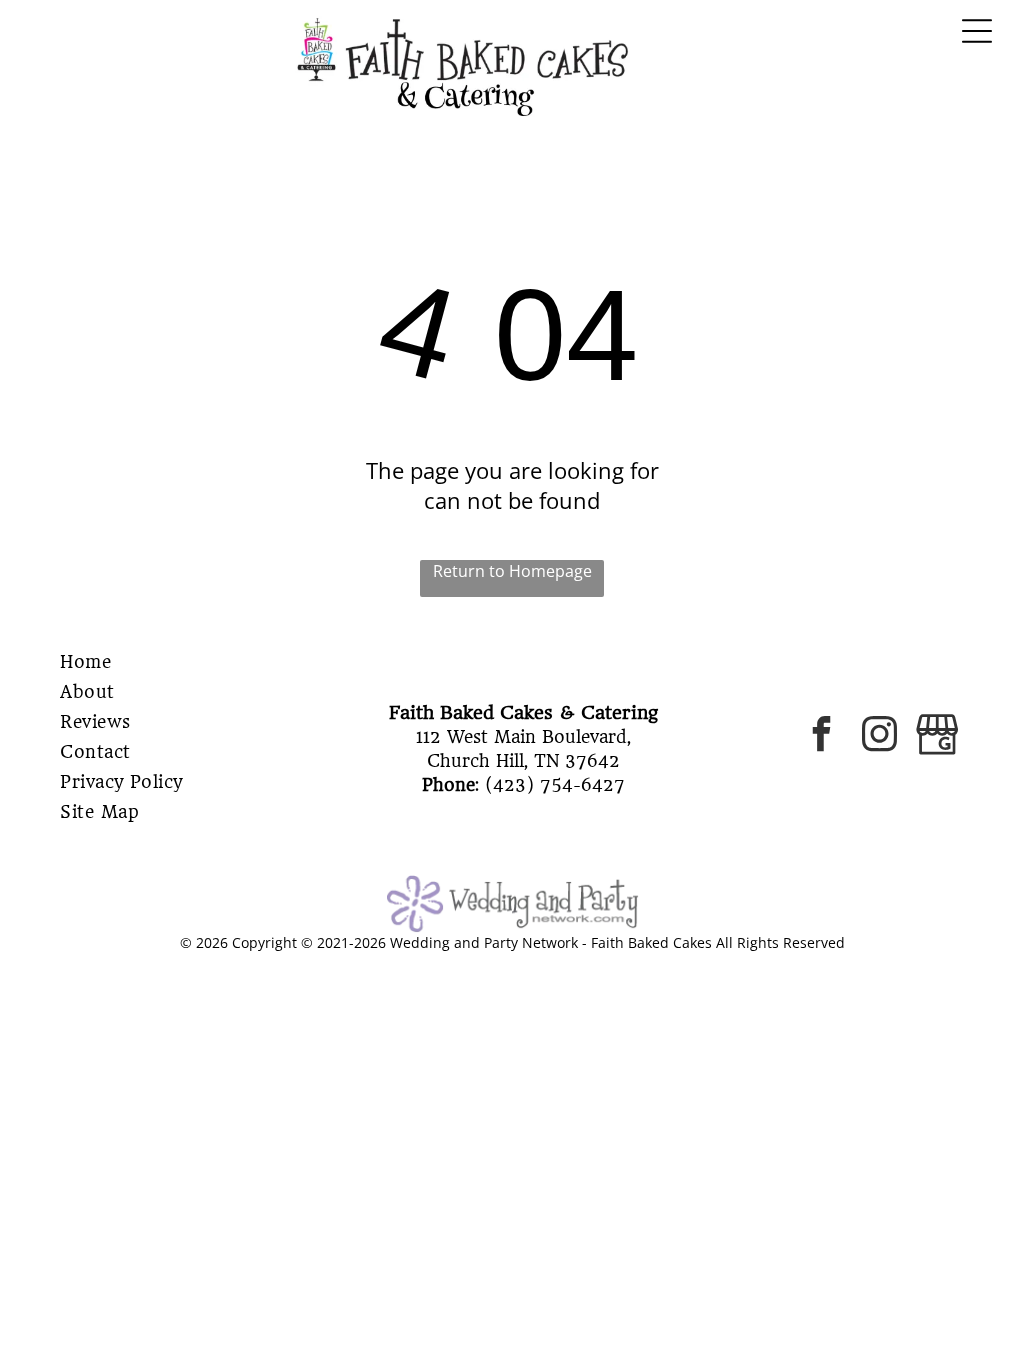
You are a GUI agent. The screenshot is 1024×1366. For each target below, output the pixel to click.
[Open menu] (977, 31)
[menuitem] (155, 662)
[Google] (937, 737)
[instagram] (879, 737)
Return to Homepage (512, 571)
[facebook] (821, 737)
